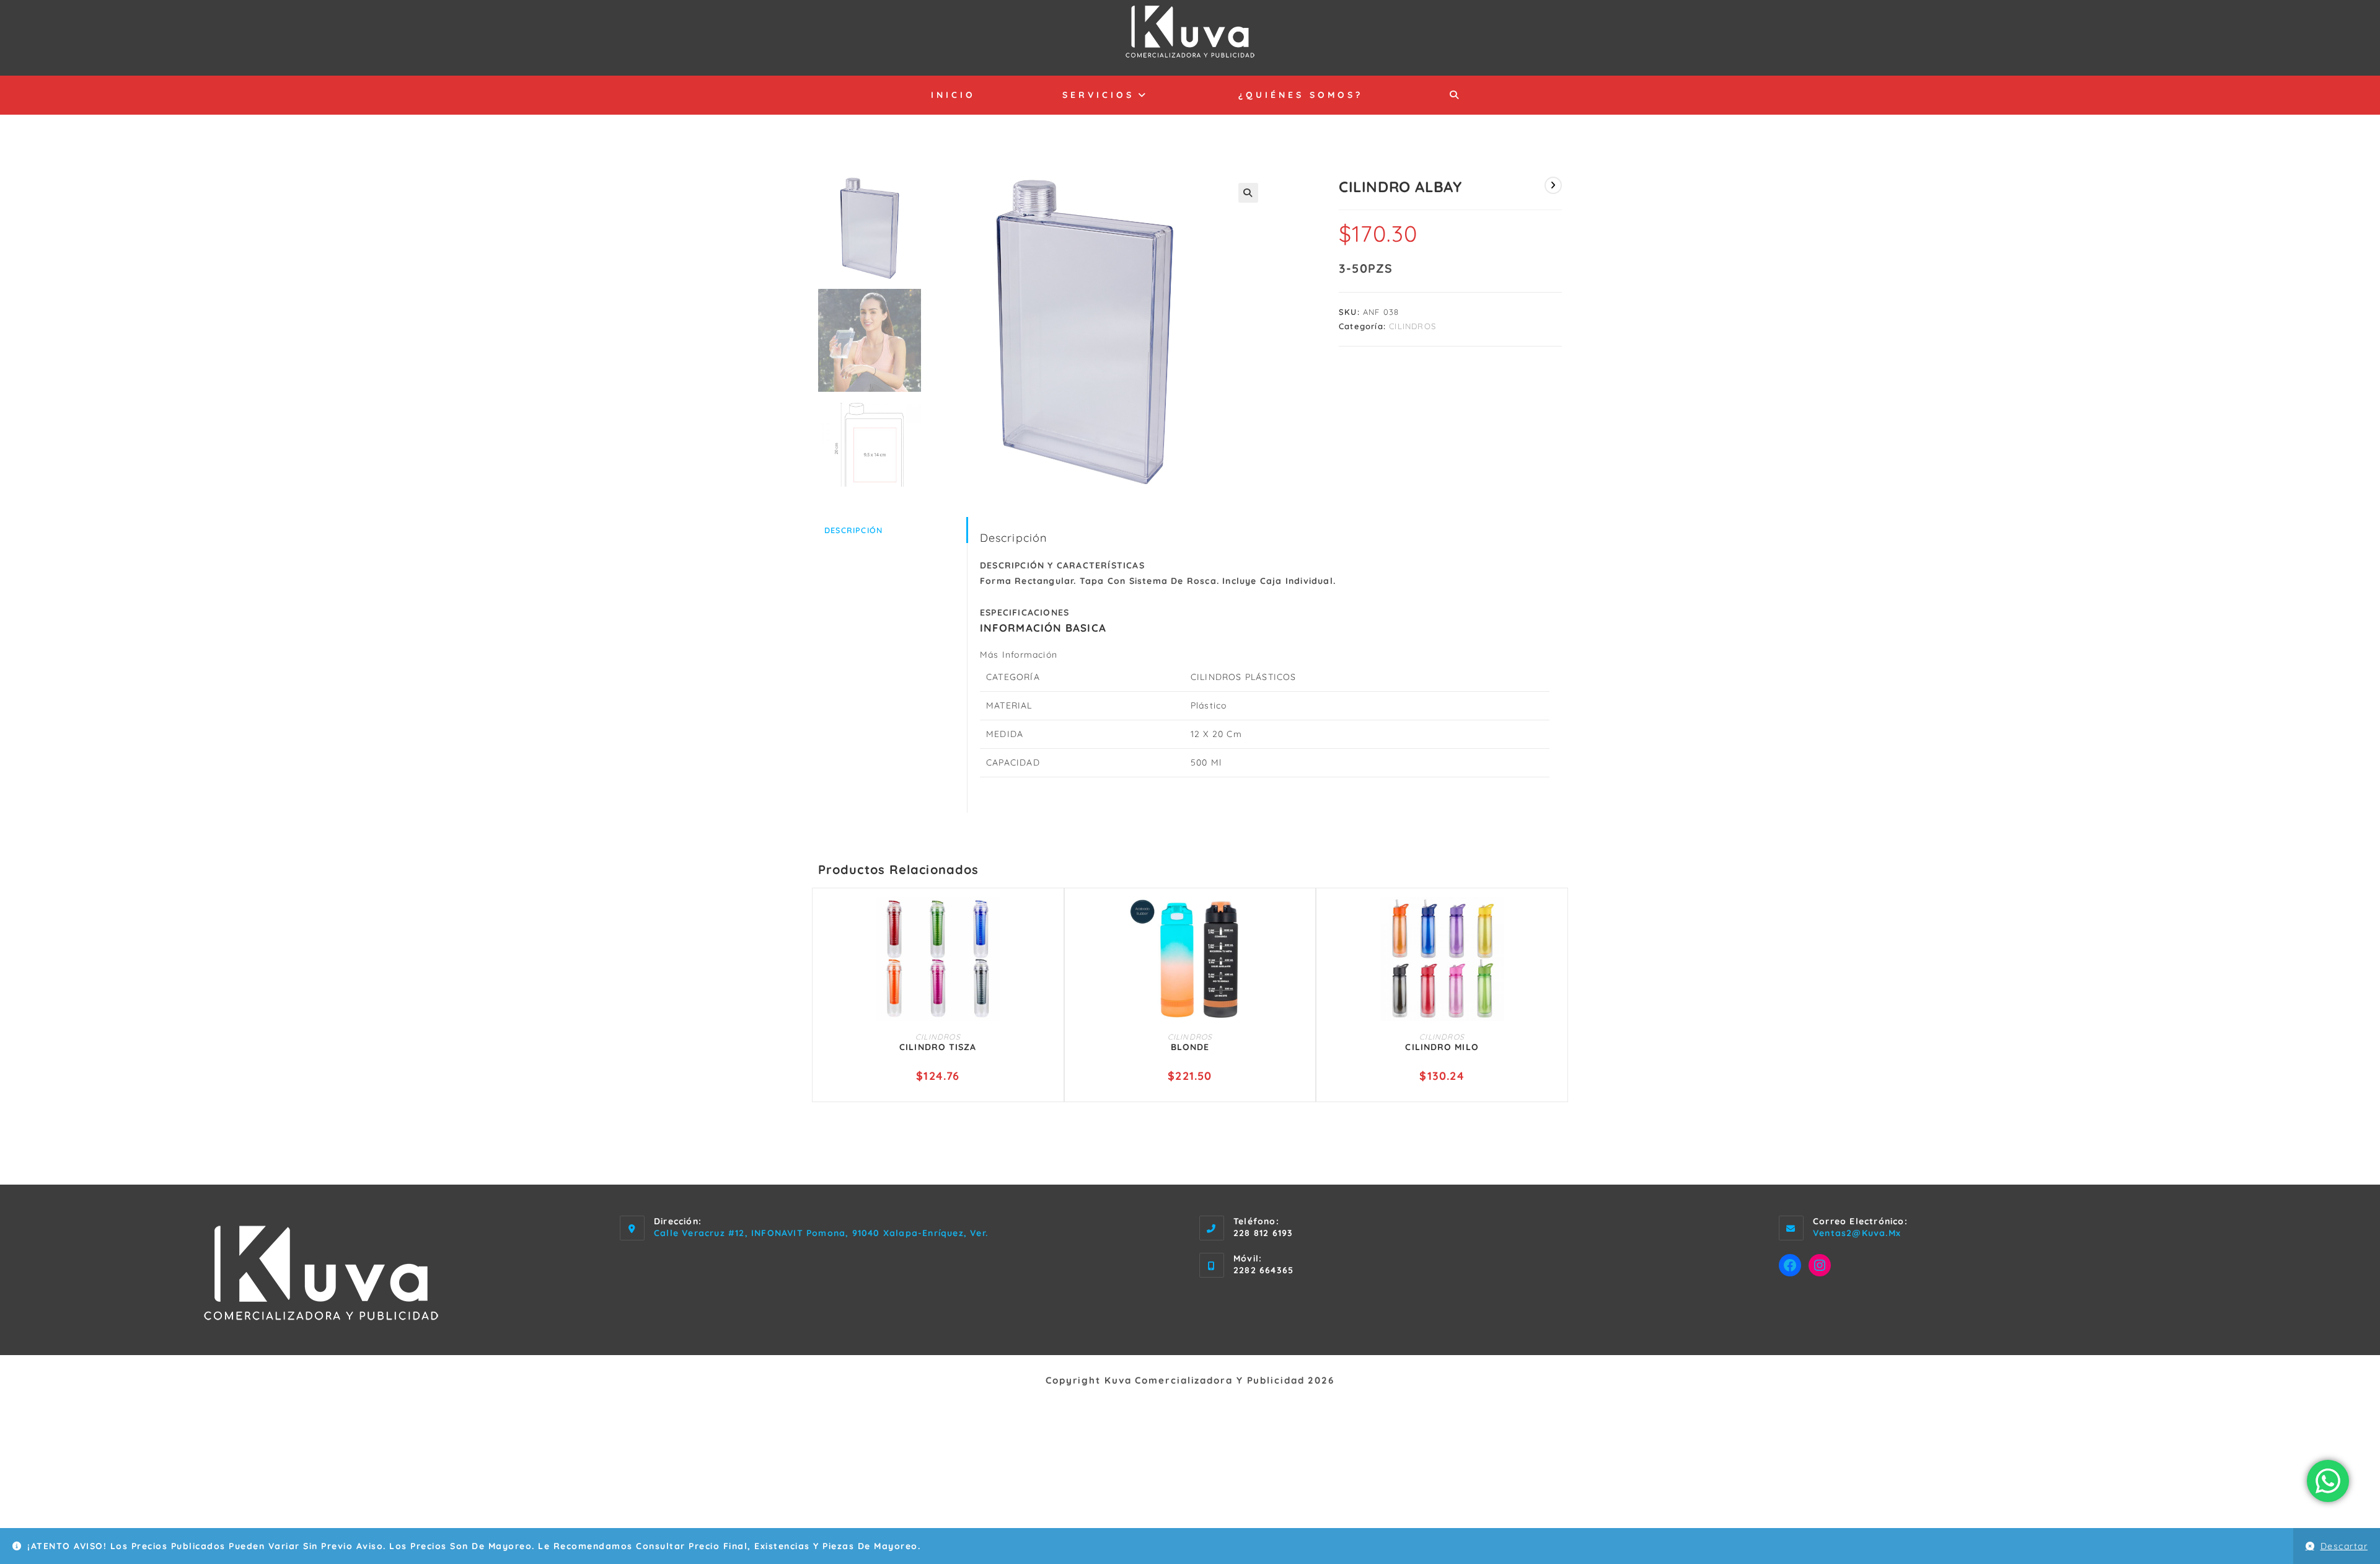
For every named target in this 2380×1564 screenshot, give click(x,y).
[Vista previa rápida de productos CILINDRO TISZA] (1049, 919)
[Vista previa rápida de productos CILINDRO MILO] (1553, 919)
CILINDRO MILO (1442, 1047)
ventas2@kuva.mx (1857, 1233)
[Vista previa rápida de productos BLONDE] (1300, 919)
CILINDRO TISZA (938, 1047)
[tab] (892, 530)
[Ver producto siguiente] (1553, 185)
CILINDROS (1413, 326)
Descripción (853, 530)
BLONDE (1190, 1047)
